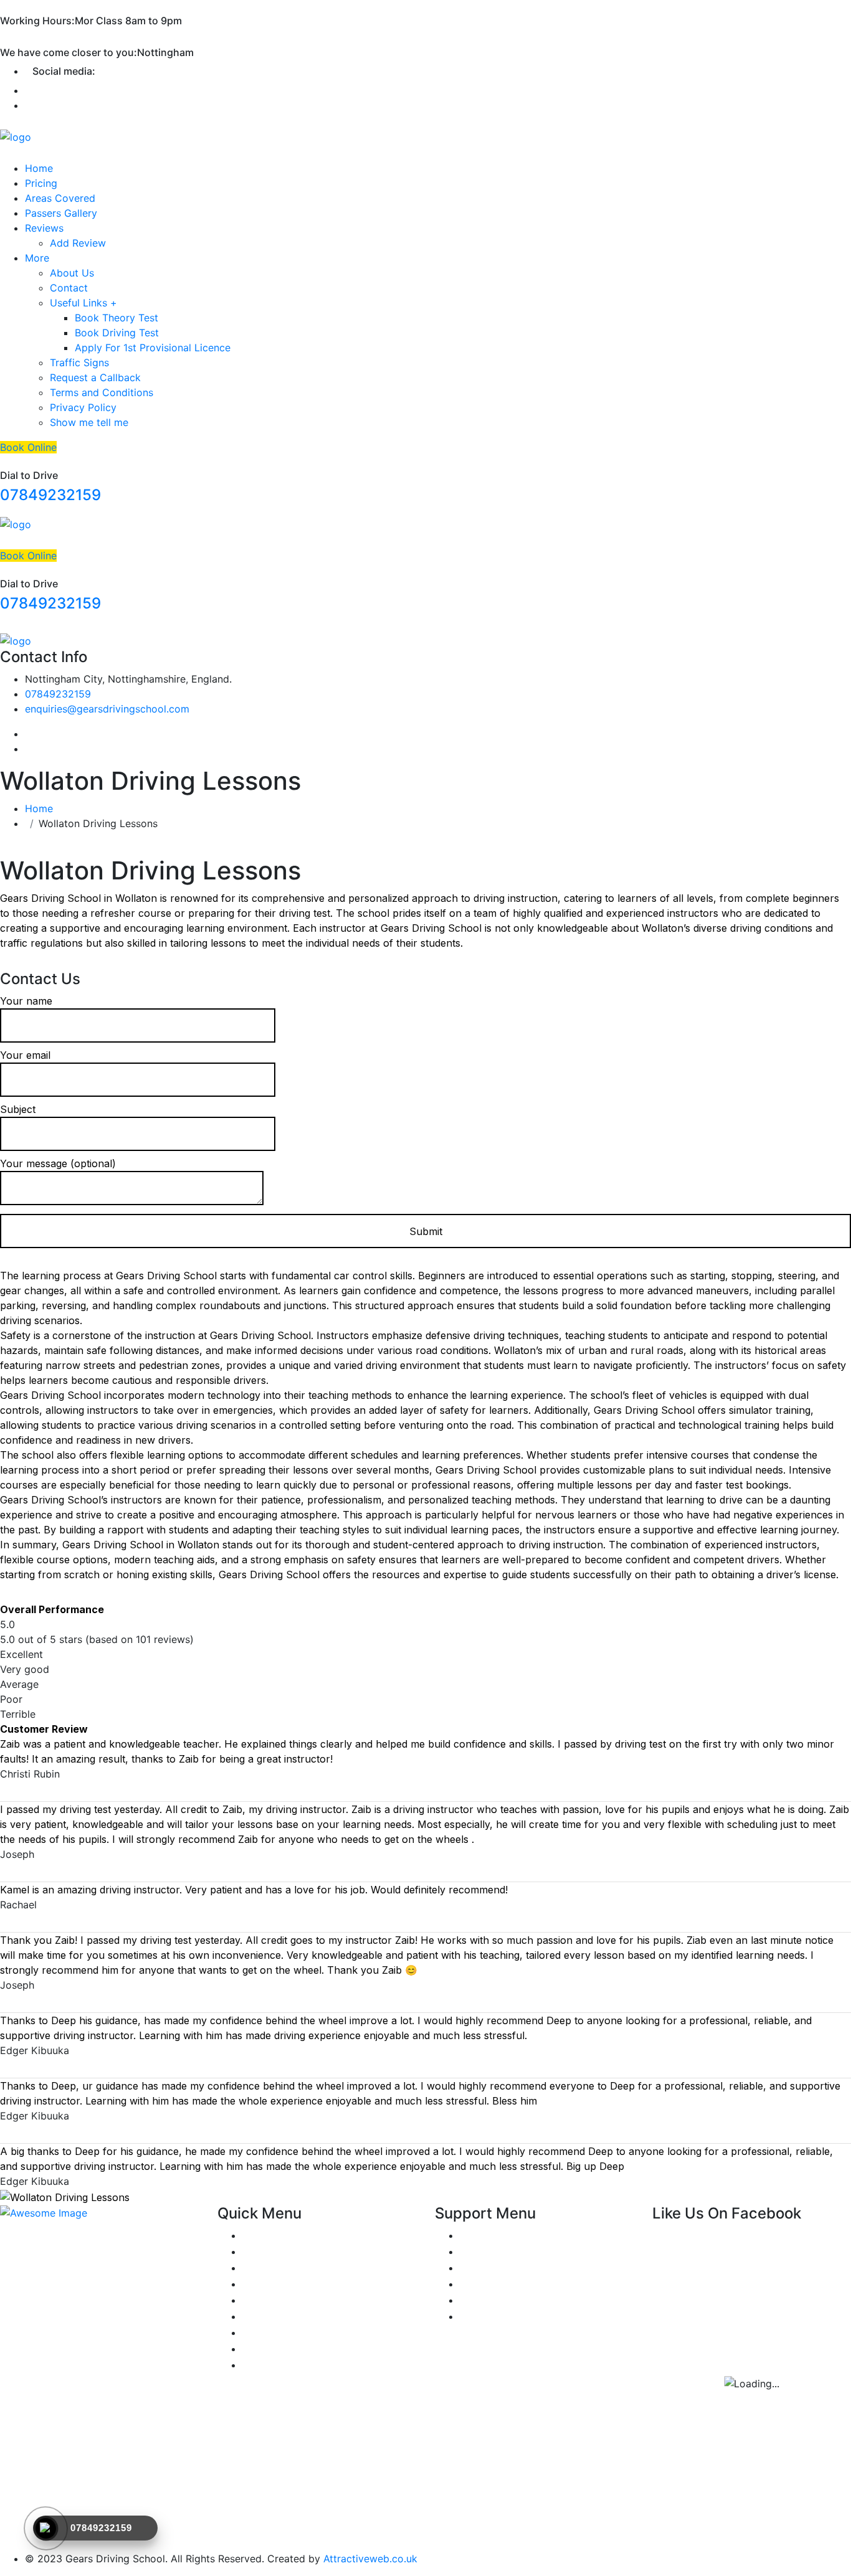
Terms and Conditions (102, 392)
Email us (479, 2300)
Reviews (44, 228)
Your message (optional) (58, 1163)
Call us (476, 2284)
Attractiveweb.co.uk (370, 2559)
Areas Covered (60, 198)
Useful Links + (83, 303)
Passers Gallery (61, 213)
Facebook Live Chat (507, 2268)
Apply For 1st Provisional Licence (153, 348)
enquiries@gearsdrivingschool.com (107, 709)
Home (39, 168)
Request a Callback (95, 377)
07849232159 (50, 495)
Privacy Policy (83, 407)
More (37, 258)
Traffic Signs (79, 362)
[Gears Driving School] (16, 136)
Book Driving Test (117, 333)
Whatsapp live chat (505, 2252)
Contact (69, 288)
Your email (25, 1055)
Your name (26, 1001)
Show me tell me (89, 422)
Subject (18, 1109)
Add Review (78, 243)
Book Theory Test (116, 318)
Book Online (28, 447)
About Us (72, 273)
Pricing (41, 183)
